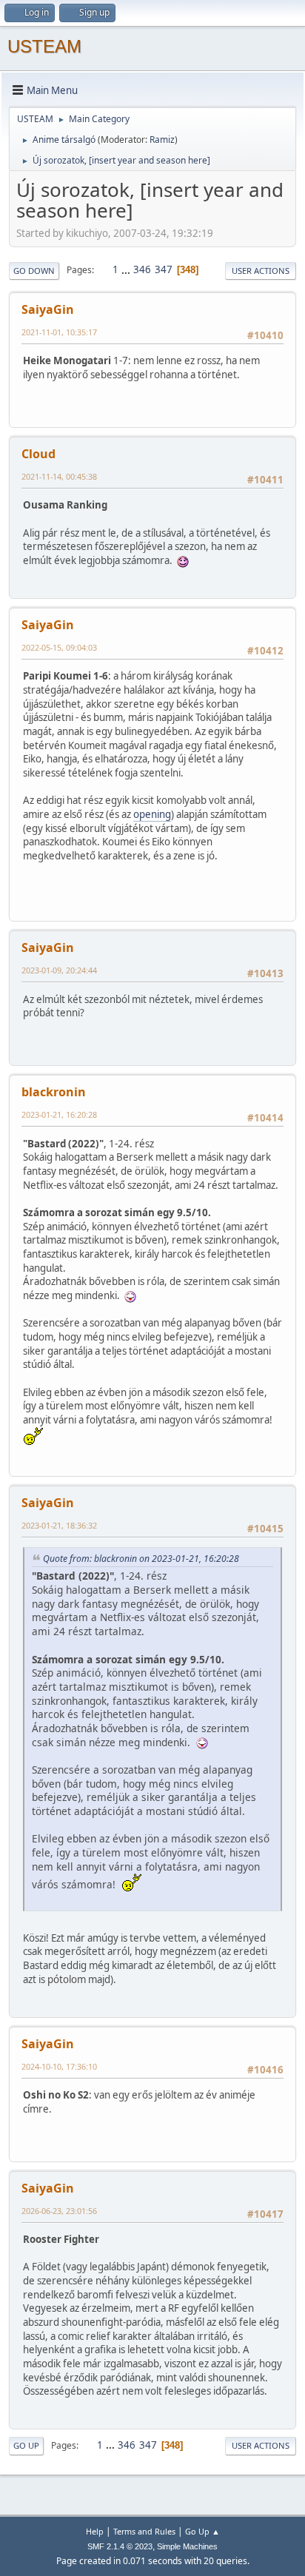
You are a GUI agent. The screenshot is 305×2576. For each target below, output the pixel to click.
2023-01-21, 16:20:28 (59, 1114)
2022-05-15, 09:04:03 (59, 647)
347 (164, 269)
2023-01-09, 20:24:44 (59, 970)
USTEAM (44, 46)
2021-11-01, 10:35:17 (59, 332)
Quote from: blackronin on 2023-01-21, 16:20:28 (141, 1559)
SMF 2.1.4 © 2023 (120, 2546)
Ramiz (162, 140)
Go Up (26, 2445)
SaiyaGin (48, 309)
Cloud (38, 454)
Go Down (34, 271)
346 (142, 269)
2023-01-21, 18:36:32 (59, 1525)
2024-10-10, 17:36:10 (59, 2066)
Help (95, 2531)
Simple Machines (187, 2546)
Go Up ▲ (202, 2531)
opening (152, 814)
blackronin (54, 1092)
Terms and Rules (144, 2531)
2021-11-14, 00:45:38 (59, 476)
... (127, 269)
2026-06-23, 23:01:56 (59, 2211)
